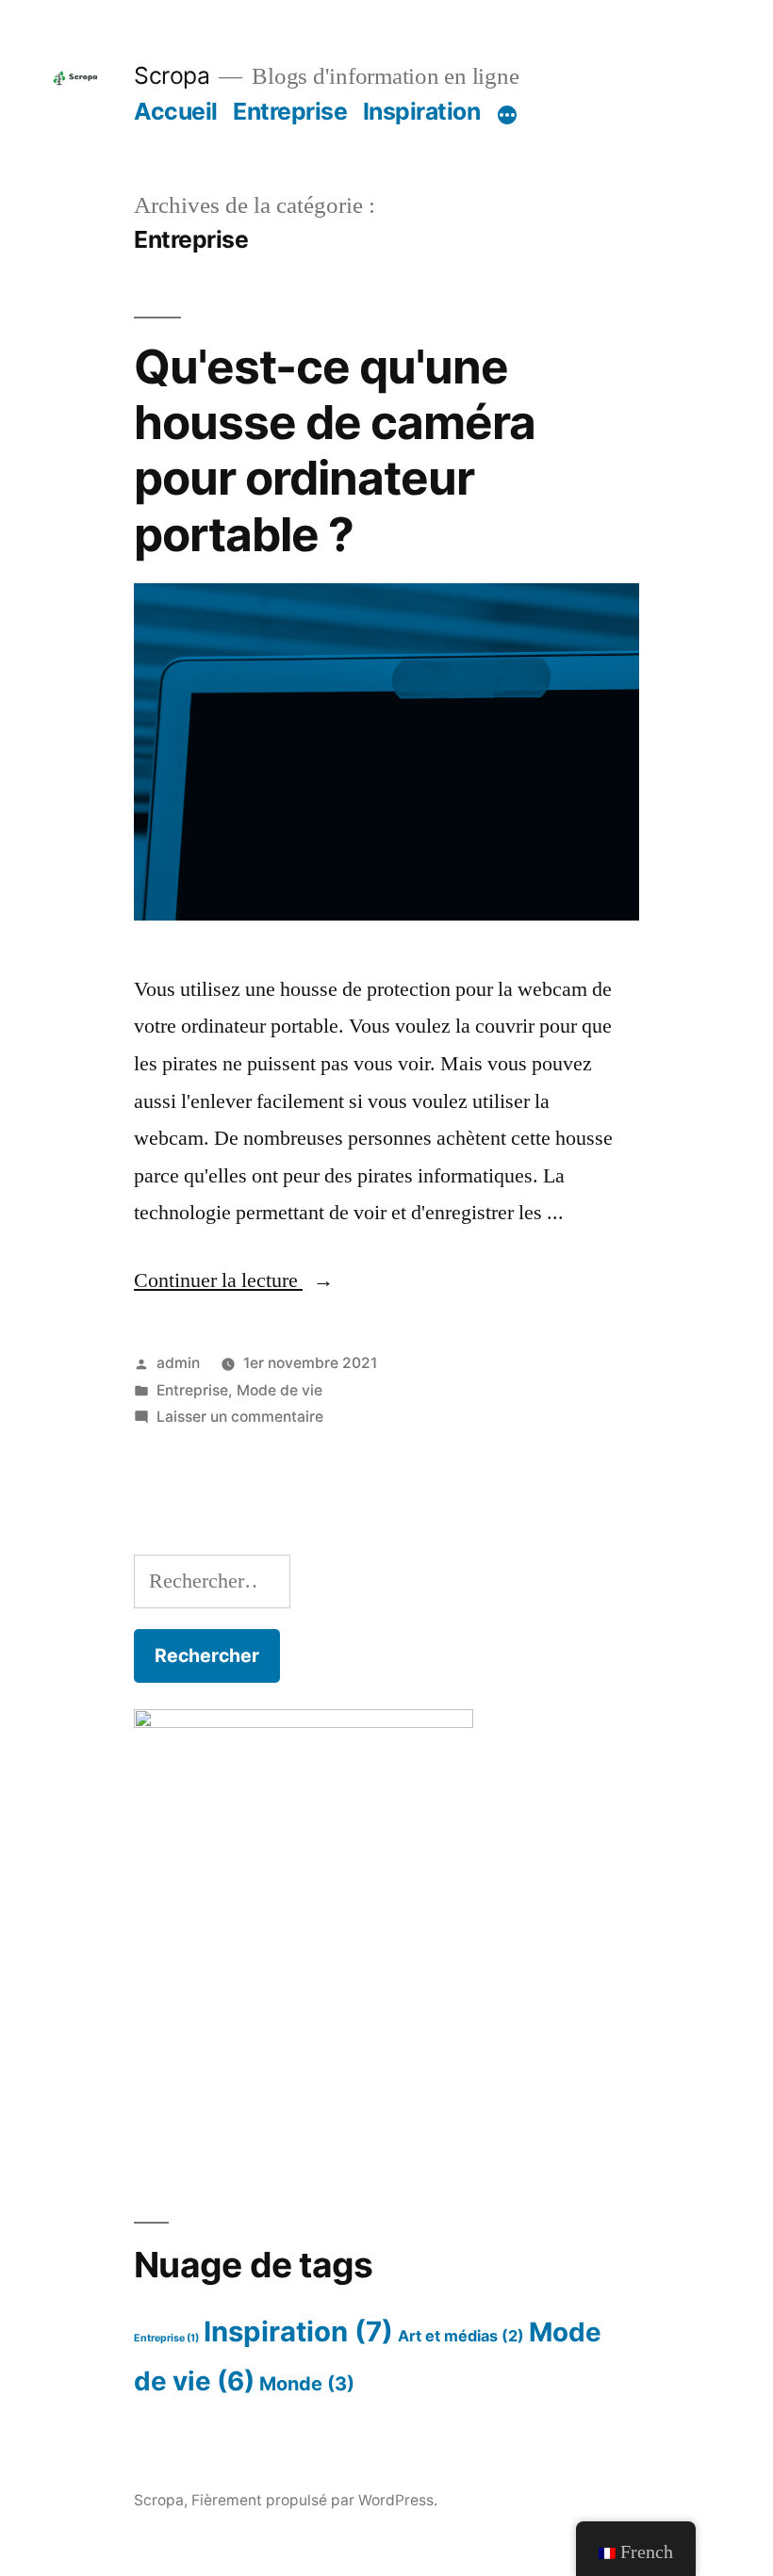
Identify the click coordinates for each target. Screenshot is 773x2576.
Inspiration (422, 111)
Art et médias (461, 2336)
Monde (307, 2384)
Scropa (172, 75)
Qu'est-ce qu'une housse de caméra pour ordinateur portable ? (335, 450)
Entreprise (290, 111)
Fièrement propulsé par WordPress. (314, 2500)
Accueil (176, 111)
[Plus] (507, 115)
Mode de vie (280, 1390)
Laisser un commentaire (240, 1417)
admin (178, 1363)
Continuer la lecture (234, 1280)
